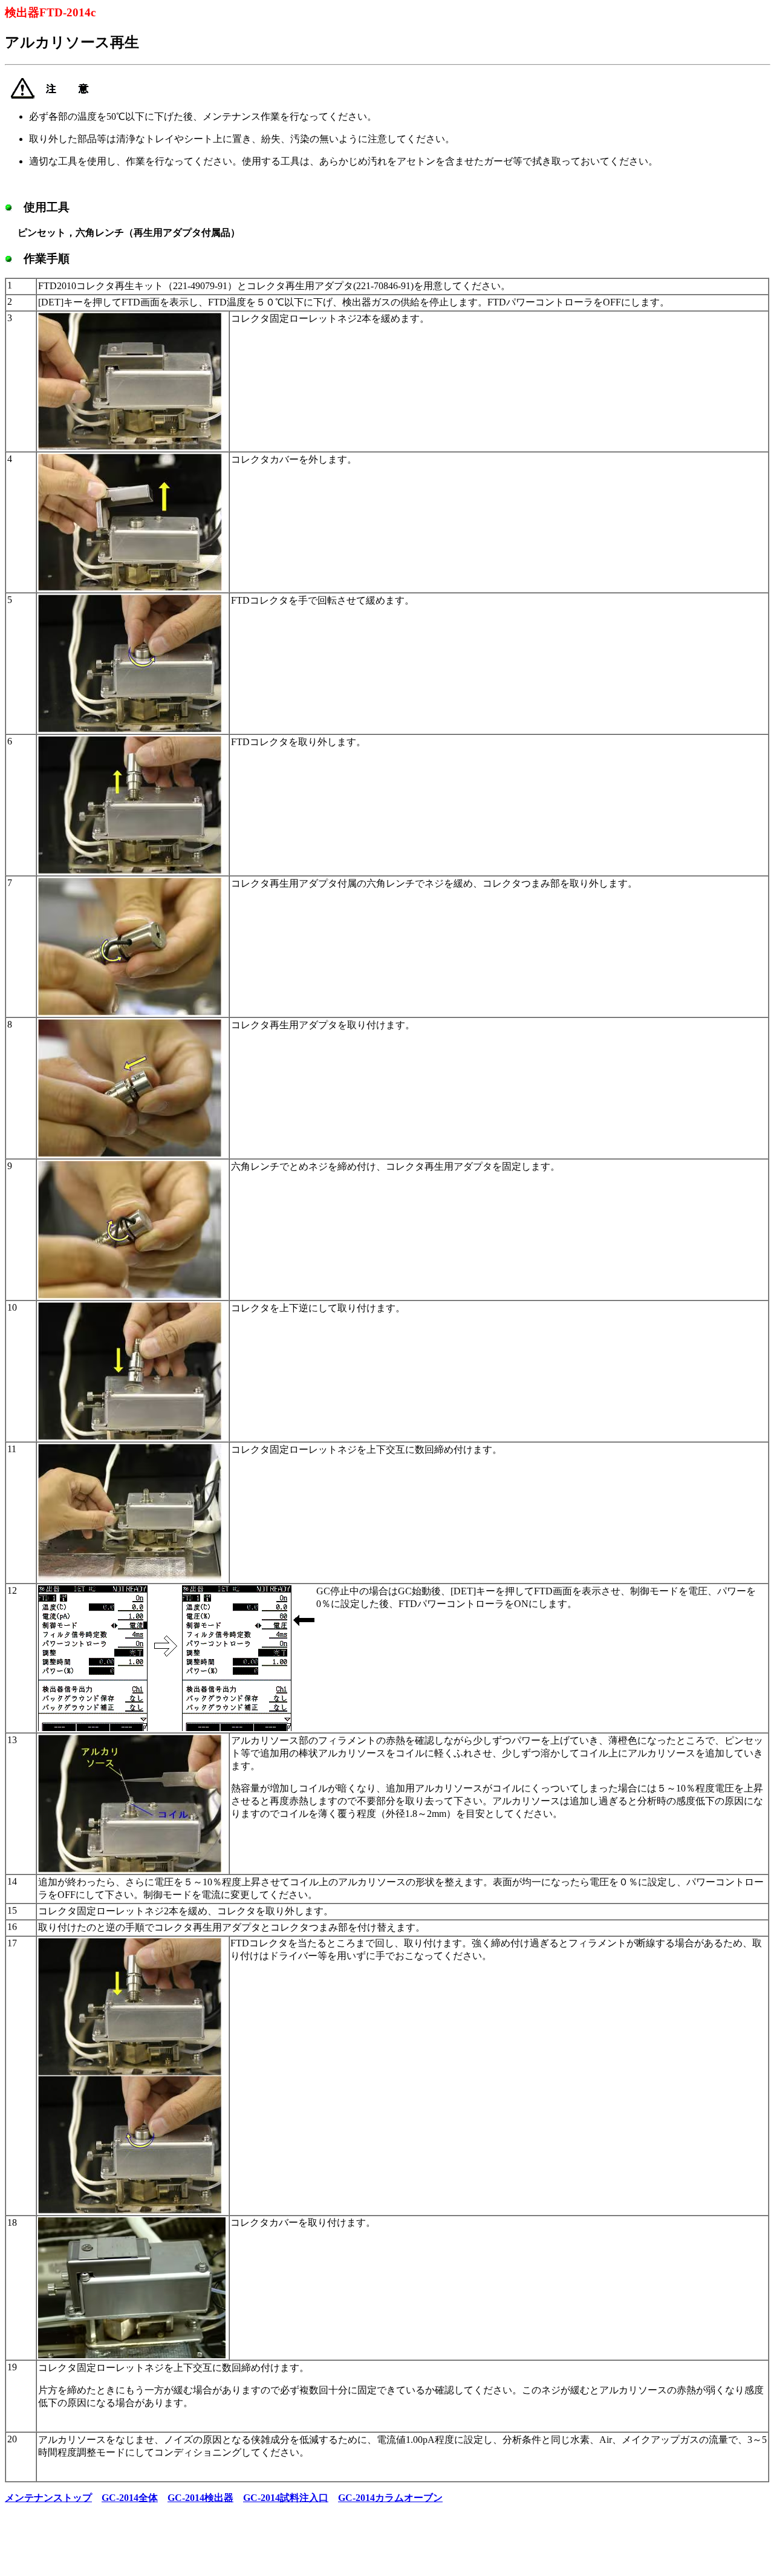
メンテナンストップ (48, 2498)
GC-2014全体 (130, 2498)
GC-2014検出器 (200, 2498)
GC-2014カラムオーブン (390, 2498)
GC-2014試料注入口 (286, 2498)
